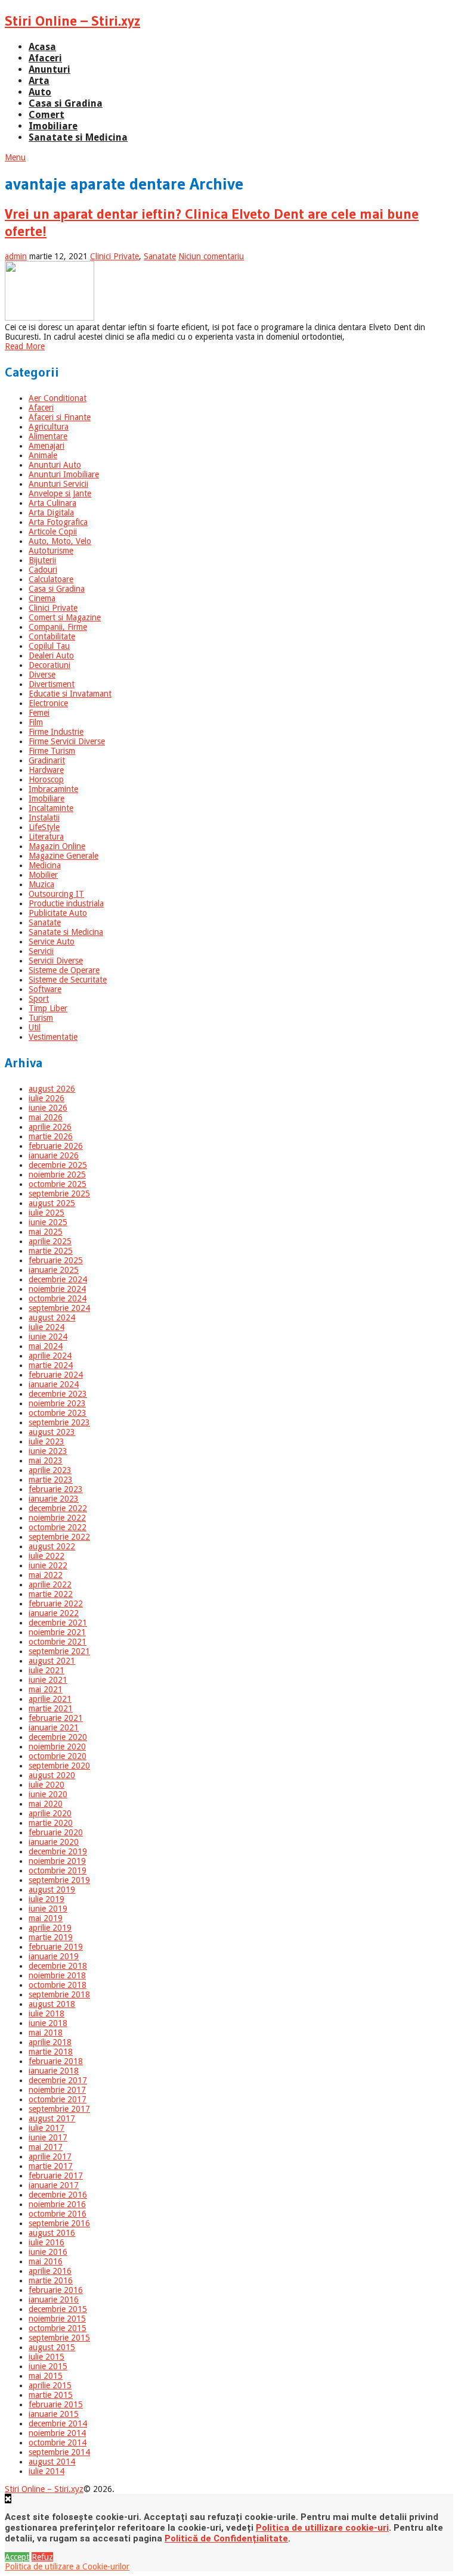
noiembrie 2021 (57, 1632)
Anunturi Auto (55, 465)
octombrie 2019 (58, 1870)
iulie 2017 (47, 2128)
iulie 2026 (47, 1098)
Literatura (46, 837)
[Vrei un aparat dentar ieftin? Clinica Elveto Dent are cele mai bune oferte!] (229, 292)
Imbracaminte (53, 789)
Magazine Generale (64, 856)
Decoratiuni (49, 665)
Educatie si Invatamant (70, 694)
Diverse (42, 675)
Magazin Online (57, 846)
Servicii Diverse (56, 961)
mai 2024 (46, 1346)
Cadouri (43, 570)
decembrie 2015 (58, 2309)
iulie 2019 (47, 1899)
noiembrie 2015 (57, 2319)
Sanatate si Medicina (78, 137)
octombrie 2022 (58, 1527)
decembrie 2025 (58, 1165)
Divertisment (52, 684)
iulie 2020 (47, 1785)
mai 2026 (46, 1117)
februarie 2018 (56, 2061)
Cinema (42, 598)
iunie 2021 (48, 1680)
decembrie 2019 (58, 1851)
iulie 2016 (47, 2242)
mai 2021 (46, 1689)
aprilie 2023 (50, 1470)
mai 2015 (46, 2376)
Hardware (46, 770)
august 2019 (52, 1890)
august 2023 (52, 1432)
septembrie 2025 (59, 1194)
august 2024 (52, 1317)
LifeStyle (44, 827)
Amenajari (47, 446)
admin (16, 256)
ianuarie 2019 (54, 1956)
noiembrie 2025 (57, 1174)
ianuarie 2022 (54, 1613)
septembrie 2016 (59, 2223)
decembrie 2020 (58, 1737)
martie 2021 (51, 1708)
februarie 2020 (56, 1832)
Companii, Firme (58, 627)
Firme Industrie (56, 732)
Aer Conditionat (58, 398)
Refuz (42, 2557)
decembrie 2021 (58, 1623)
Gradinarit (47, 760)
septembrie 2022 (59, 1537)
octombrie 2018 (58, 1985)
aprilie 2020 (50, 1813)
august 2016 (52, 2233)
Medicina (45, 865)
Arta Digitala (51, 512)
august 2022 (52, 1546)
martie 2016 (51, 2280)
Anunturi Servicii (58, 484)
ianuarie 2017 (54, 2185)
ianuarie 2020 (54, 1842)
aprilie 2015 (50, 2385)
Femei (39, 713)
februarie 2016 (56, 2290)
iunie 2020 (48, 1794)
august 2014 (52, 2462)
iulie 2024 (47, 1327)
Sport (39, 999)
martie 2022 (51, 1594)
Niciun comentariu (211, 256)
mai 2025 (46, 1232)
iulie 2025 (47, 1213)
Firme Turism (52, 751)
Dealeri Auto (51, 655)
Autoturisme (51, 551)
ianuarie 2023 (54, 1499)
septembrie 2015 (59, 2338)
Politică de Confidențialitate (226, 2538)
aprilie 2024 (50, 1356)
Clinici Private (114, 256)
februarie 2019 (56, 1947)
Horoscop (46, 779)
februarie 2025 (56, 1260)
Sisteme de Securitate (68, 980)
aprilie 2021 (50, 1699)
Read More (25, 346)
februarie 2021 (56, 1718)
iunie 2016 (48, 2252)
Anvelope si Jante (60, 493)
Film (36, 722)
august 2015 (52, 2347)
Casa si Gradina (66, 103)
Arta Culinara (52, 503)
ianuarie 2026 (54, 1155)
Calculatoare (51, 579)
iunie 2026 (48, 1108)
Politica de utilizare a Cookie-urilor (67, 2566)
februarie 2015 (56, 2404)
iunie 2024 (48, 1337)
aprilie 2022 (50, 1584)
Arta (39, 81)
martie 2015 (51, 2395)
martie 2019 (51, 1937)
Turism (41, 1018)
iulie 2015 (47, 2357)
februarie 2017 (56, 2176)
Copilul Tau (49, 646)
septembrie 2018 (59, 1994)
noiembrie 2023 (57, 1403)
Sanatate (160, 256)
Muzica (41, 884)
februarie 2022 (56, 1604)
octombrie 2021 (58, 1642)
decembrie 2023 (58, 1394)
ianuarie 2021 (54, 1727)
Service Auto (52, 941)
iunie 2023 (48, 1451)
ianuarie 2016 (54, 2300)
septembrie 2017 (59, 2109)
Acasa (42, 47)
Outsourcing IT (56, 894)
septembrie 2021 (59, 1651)
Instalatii (44, 818)
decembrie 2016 (58, 2195)
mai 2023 (46, 1461)
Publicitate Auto (58, 913)
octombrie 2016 (58, 2214)
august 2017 (52, 2118)
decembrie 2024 (58, 1279)
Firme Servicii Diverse (67, 741)
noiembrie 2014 (57, 2433)
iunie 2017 (48, 2137)
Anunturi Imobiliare (64, 474)
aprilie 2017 (50, 2156)
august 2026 (52, 1089)
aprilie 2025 (50, 1241)
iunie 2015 (48, 2366)
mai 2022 (46, 1575)
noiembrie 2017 (57, 2090)
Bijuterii (42, 560)
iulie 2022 (47, 1556)
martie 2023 (51, 1480)
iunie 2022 (48, 1565)
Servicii (41, 951)
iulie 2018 (47, 2013)
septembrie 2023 (59, 1422)
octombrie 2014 (58, 2443)
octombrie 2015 (58, 2328)
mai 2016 (46, 2261)
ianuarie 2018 (54, 2071)
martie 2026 (51, 1136)
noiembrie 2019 (57, 1861)
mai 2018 (46, 2033)
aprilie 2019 (50, 1928)
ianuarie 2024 (54, 1384)
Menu (15, 157)
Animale (43, 455)
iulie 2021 (47, 1670)
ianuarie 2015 (54, 2414)
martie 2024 (51, 1365)
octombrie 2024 (58, 1298)
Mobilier (43, 875)
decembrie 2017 (58, 2080)
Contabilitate (52, 636)
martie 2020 (51, 1823)
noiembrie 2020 (57, 1747)
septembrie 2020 (59, 1766)
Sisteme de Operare (64, 970)
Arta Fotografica (58, 522)
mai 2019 (46, 1918)
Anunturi (49, 69)
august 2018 (52, 2004)
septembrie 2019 (59, 1880)
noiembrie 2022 (57, 1518)
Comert (47, 115)
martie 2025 (51, 1251)
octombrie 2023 (58, 1413)
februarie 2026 (56, 1146)
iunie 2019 (48, 1909)
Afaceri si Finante (60, 417)
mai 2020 (46, 1804)
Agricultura (49, 427)
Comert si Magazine (65, 617)
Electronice (48, 703)
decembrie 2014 (58, 2423)
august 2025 (52, 1203)
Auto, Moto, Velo (60, 541)
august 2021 (52, 1661)
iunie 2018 (48, 2023)
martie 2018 (51, 2052)
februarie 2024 (56, 1375)
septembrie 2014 (59, 2452)
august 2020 (52, 1775)
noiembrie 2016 (57, 2204)
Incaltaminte (51, 808)
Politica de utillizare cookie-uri (322, 2528)
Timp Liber (48, 1008)
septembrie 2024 (59, 1308)
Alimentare (48, 436)
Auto (40, 92)
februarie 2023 (56, 1489)
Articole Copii (53, 532)
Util (35, 1027)
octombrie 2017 (58, 2099)
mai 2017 (46, 2147)
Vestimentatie (53, 1037)
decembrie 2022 (58, 1508)
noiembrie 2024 (57, 1289)
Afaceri (45, 58)
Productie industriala (66, 903)
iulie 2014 (47, 2471)
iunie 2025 (48, 1222)
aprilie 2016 (50, 2271)
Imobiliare (53, 126)
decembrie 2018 (58, 1966)
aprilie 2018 (50, 2042)
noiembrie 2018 (57, 1975)
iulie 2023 (47, 1441)
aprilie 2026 (50, 1127)
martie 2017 (51, 2166)
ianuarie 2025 (54, 1270)
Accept (17, 2557)
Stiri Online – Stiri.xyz (72, 21)
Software (45, 989)
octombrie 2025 (58, 1184)
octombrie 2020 (58, 1756)
